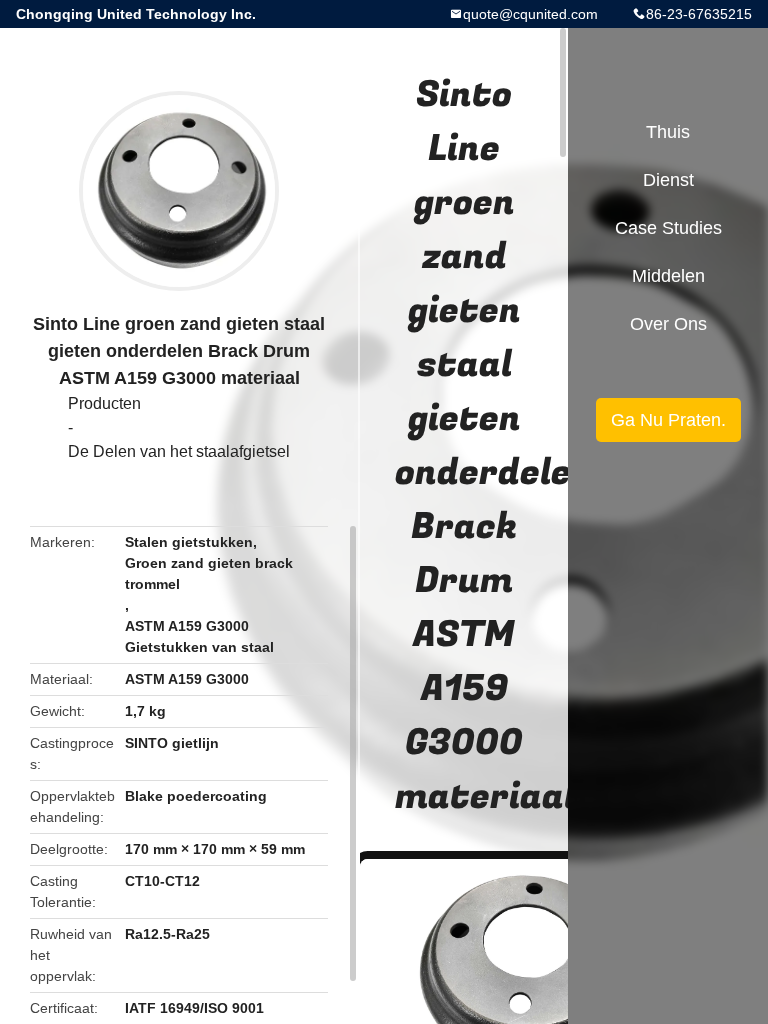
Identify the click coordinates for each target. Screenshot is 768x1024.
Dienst (668, 180)
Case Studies (668, 228)
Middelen (668, 276)
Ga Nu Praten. (668, 420)
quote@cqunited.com (530, 14)
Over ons (668, 324)
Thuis (668, 132)
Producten (104, 403)
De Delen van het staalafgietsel (179, 451)
